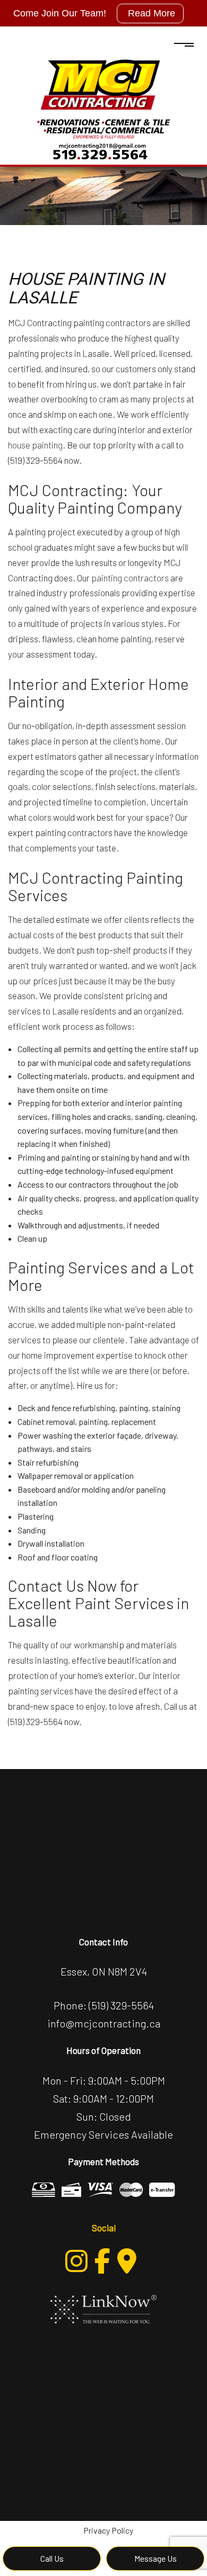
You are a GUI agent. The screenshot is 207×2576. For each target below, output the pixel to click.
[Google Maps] (127, 2261)
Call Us (52, 2558)
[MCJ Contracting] (103, 107)
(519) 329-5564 (121, 2005)
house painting (35, 445)
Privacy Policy (108, 2530)
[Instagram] (76, 2261)
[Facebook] (102, 2261)
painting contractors (130, 578)
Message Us (156, 2558)
